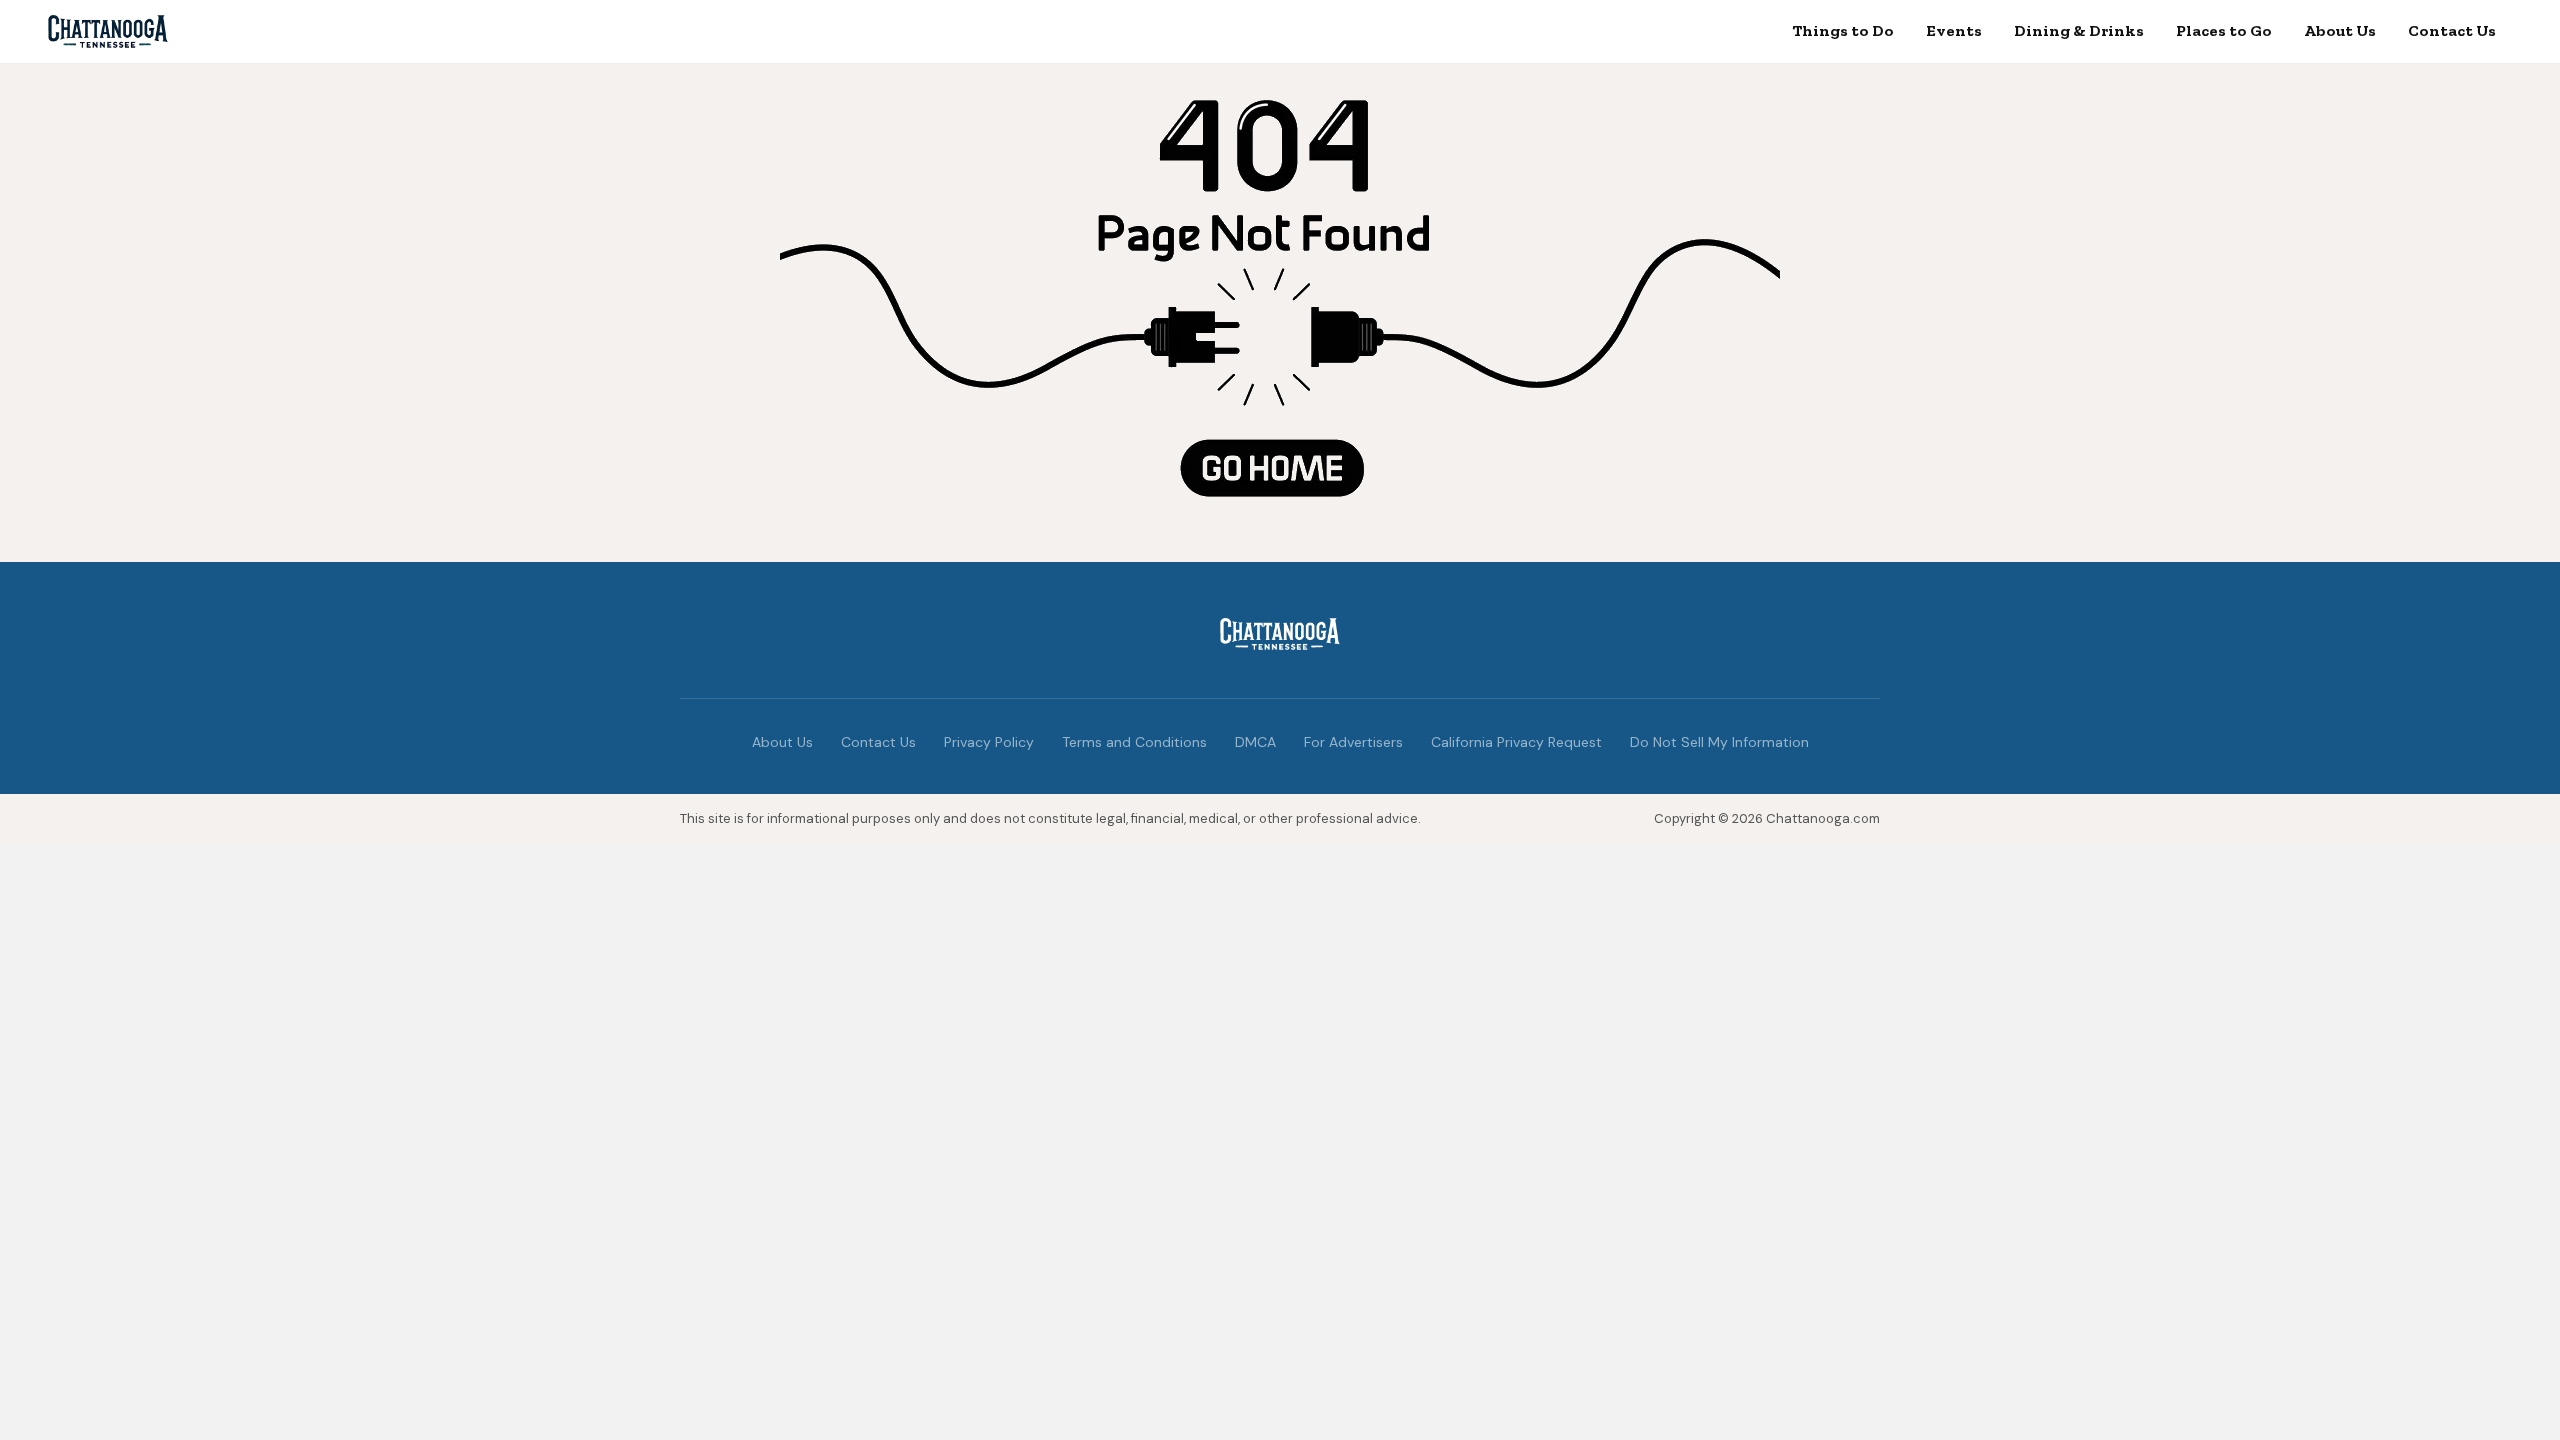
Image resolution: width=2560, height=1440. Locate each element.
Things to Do (1843, 30)
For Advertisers (1353, 742)
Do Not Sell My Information (1719, 742)
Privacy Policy (989, 742)
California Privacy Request (1516, 742)
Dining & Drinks (2079, 30)
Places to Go (2224, 30)
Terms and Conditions (1134, 742)
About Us (2340, 30)
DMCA (1255, 742)
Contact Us (2452, 30)
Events (1954, 30)
